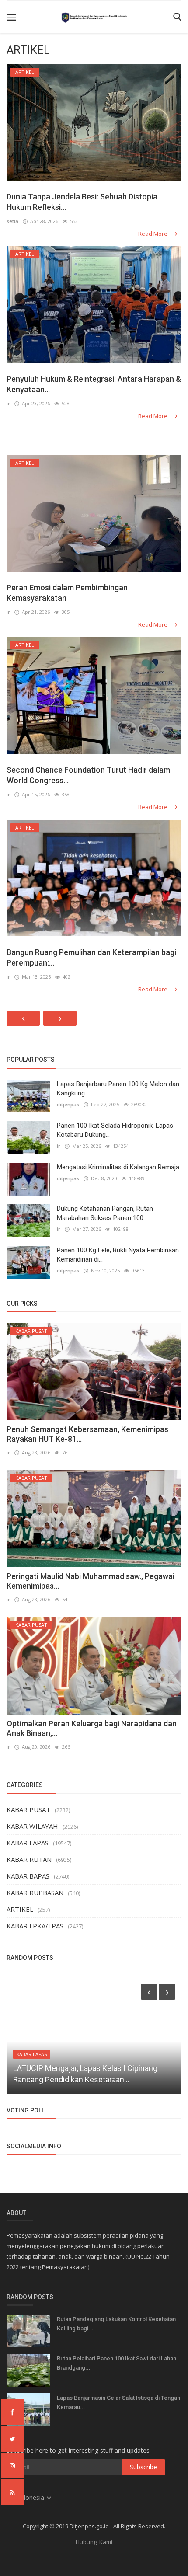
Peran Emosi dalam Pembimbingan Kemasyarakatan (67, 593)
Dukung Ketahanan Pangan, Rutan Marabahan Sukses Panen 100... (105, 1213)
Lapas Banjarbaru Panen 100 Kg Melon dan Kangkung (118, 1089)
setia (12, 221)
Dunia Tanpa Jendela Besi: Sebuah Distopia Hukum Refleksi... (82, 202)
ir (8, 403)
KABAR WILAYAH (32, 1826)
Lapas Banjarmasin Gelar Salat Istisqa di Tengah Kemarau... (118, 2402)
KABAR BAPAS (28, 1876)
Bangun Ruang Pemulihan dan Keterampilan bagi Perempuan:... (91, 957)
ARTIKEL (20, 1909)
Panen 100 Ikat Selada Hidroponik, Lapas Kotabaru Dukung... (115, 1130)
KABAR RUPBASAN (35, 1893)
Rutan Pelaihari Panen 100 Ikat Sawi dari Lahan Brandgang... (117, 2363)
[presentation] (149, 1992)
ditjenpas (68, 1104)
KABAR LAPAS (28, 1843)
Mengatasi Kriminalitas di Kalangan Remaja (118, 1167)
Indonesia (31, 2498)
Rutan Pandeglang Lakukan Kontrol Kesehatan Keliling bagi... (116, 2324)
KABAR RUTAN (29, 1859)
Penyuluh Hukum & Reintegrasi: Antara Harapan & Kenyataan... (94, 384)
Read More (153, 234)
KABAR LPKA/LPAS (35, 1926)
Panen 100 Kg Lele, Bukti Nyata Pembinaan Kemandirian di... (118, 1255)
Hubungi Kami (94, 2542)
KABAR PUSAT (28, 1809)
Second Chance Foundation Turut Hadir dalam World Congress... (88, 775)
